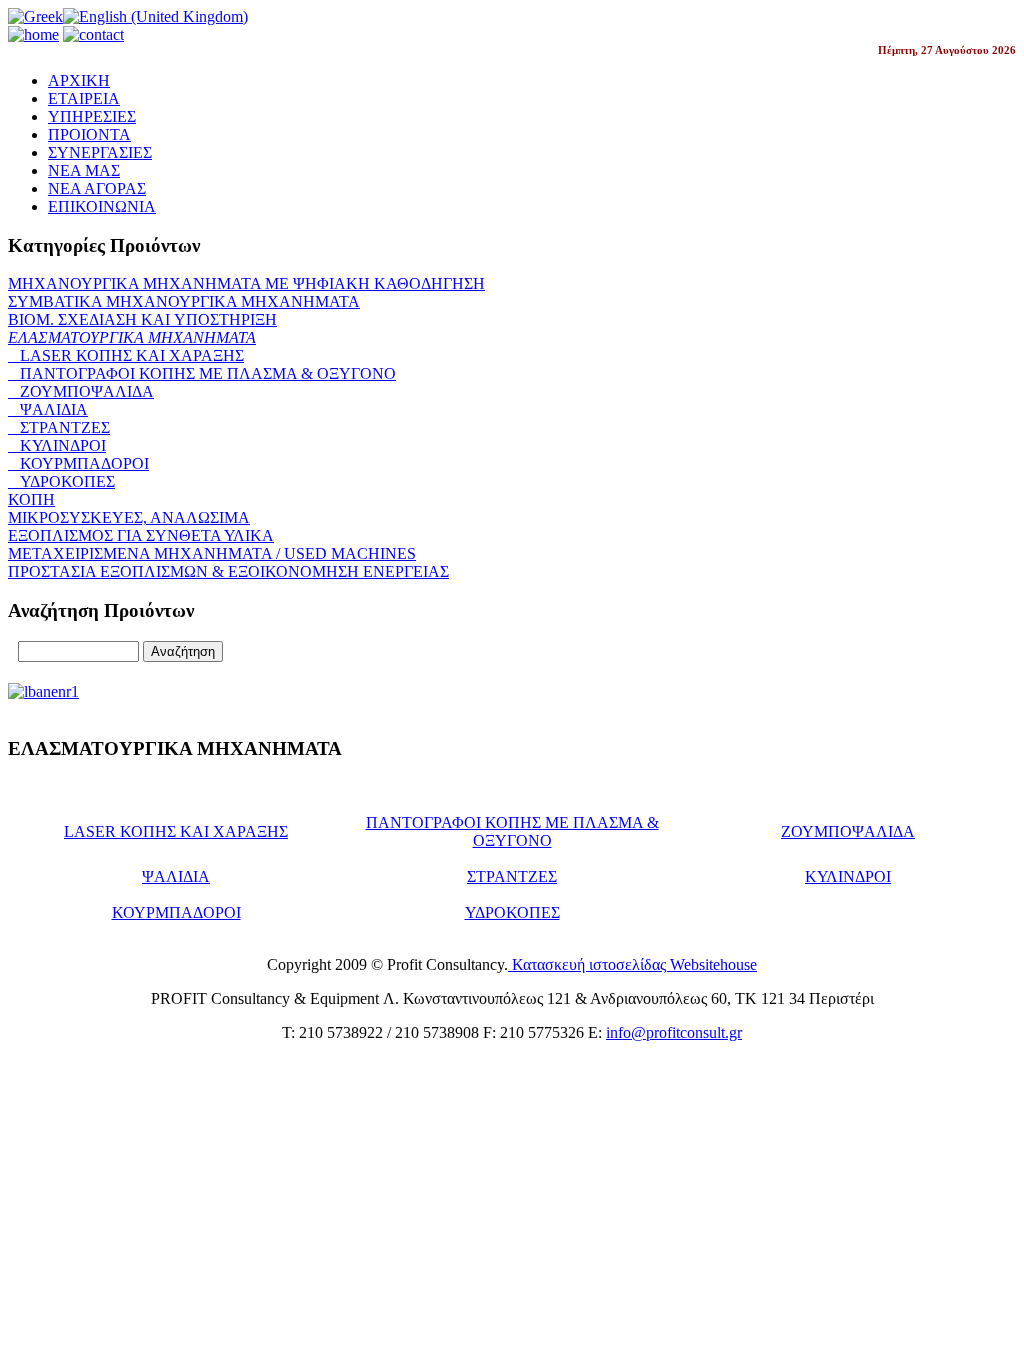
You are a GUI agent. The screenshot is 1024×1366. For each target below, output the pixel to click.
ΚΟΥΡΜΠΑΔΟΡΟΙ (78, 463)
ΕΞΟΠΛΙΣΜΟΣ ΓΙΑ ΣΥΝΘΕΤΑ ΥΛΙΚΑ (141, 535)
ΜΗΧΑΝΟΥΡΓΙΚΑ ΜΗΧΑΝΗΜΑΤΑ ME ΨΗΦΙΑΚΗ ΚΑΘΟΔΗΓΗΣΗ (246, 283)
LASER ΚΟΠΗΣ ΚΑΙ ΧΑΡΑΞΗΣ (126, 355)
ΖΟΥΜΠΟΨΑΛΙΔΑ (81, 391)
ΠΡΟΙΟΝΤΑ (89, 134)
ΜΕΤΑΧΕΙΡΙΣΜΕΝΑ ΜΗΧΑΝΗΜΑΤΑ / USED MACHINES (212, 553)
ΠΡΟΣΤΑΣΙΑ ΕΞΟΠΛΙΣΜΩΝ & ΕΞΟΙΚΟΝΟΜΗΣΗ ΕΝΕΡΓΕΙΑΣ (228, 571)
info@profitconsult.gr (674, 1032)
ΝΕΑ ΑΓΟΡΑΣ (97, 188)
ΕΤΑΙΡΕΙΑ (84, 98)
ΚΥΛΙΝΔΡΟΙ (57, 445)
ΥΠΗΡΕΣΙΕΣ (92, 116)
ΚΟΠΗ (31, 499)
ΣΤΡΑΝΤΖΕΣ (59, 427)
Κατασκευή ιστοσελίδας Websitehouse (632, 964)
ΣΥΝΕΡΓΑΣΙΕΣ (100, 152)
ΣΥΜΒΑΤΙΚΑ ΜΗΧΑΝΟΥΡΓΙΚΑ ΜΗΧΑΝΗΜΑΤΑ (184, 301)
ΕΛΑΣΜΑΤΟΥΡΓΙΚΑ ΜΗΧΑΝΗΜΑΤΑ (132, 337)
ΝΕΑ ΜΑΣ (84, 170)
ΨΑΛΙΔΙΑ (48, 409)
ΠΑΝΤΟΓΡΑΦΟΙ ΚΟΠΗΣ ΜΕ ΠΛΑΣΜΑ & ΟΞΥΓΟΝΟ (202, 373)
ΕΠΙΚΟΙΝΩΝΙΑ (102, 206)
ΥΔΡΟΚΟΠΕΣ (61, 481)
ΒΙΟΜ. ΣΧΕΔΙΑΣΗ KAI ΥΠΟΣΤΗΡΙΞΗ (142, 319)
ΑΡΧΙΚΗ (79, 80)
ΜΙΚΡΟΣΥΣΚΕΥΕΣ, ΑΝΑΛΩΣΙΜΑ (129, 517)
